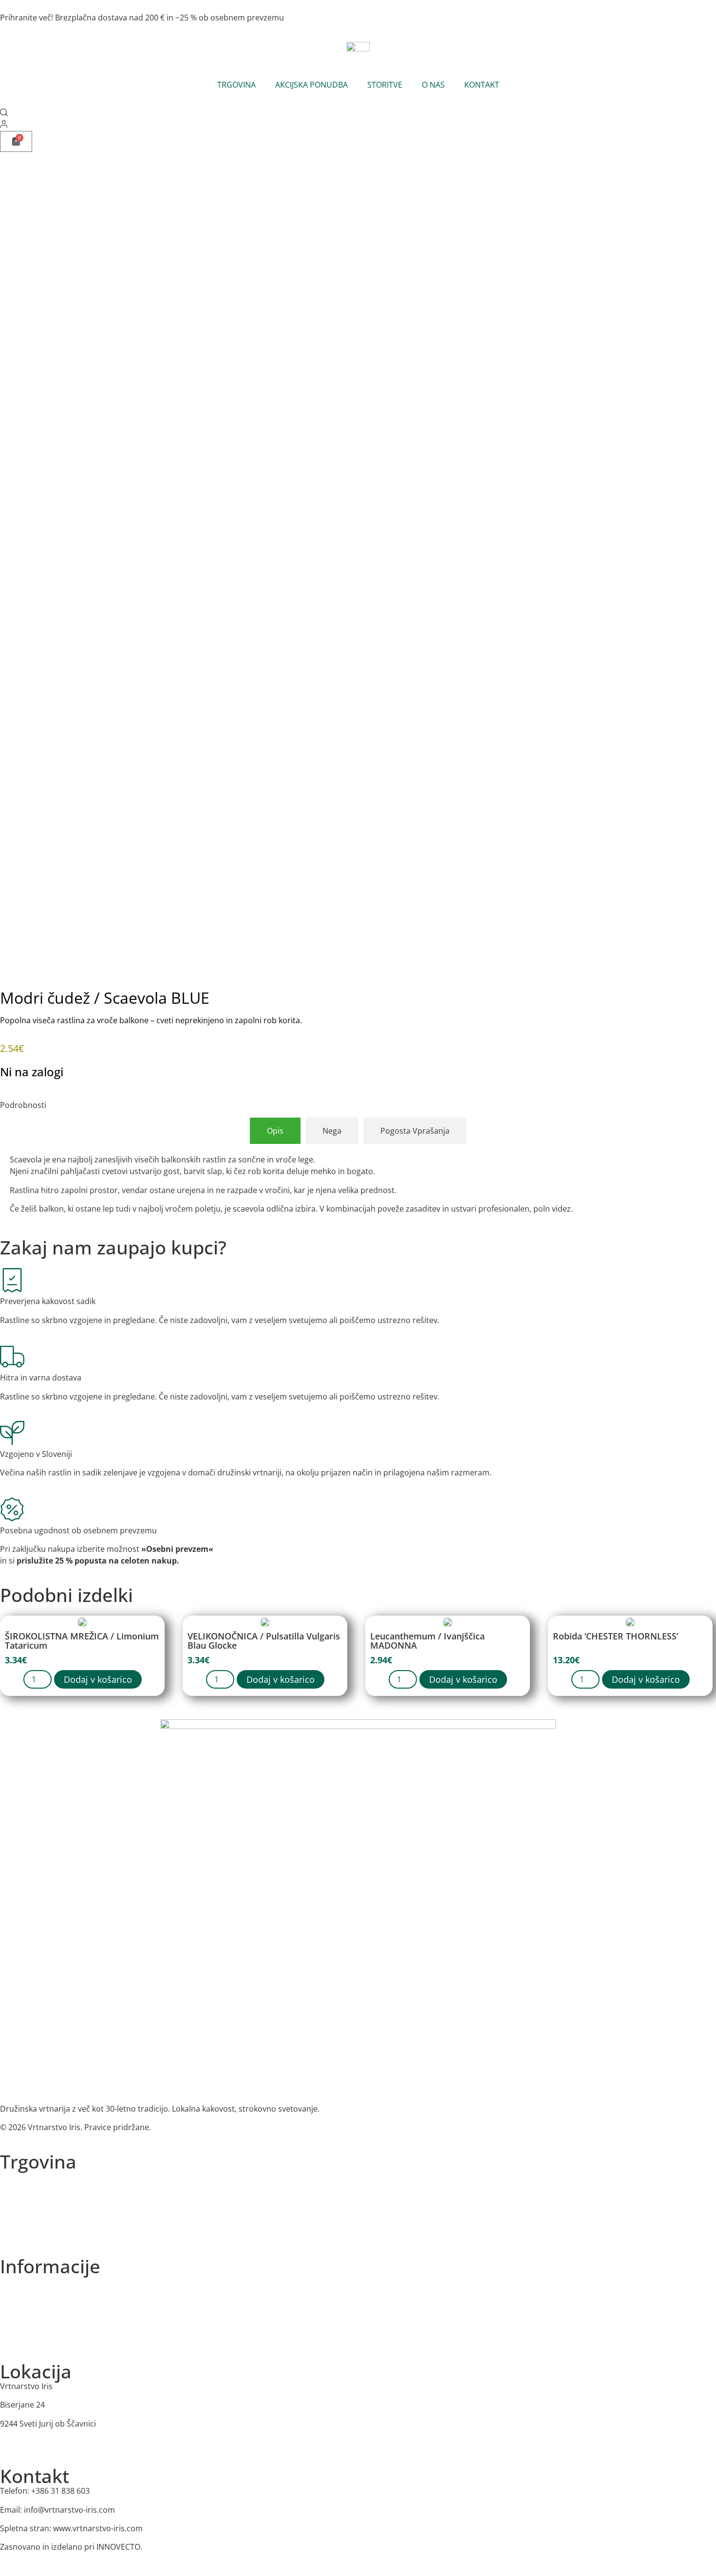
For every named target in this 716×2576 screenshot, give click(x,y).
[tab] (275, 1131)
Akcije (9, 2214)
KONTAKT (482, 85)
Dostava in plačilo (29, 2337)
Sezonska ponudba (31, 2195)
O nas (9, 2281)
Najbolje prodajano (31, 2233)
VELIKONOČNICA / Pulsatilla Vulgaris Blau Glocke (264, 1641)
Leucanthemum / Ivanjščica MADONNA (427, 1641)
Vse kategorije (23, 2177)
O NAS (433, 85)
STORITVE (385, 85)
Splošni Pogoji (23, 2319)
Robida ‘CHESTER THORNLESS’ (615, 1636)
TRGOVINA (236, 85)
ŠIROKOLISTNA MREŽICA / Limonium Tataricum (82, 1641)
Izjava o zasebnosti (31, 2300)
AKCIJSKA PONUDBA (311, 85)
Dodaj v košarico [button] (98, 1679)
